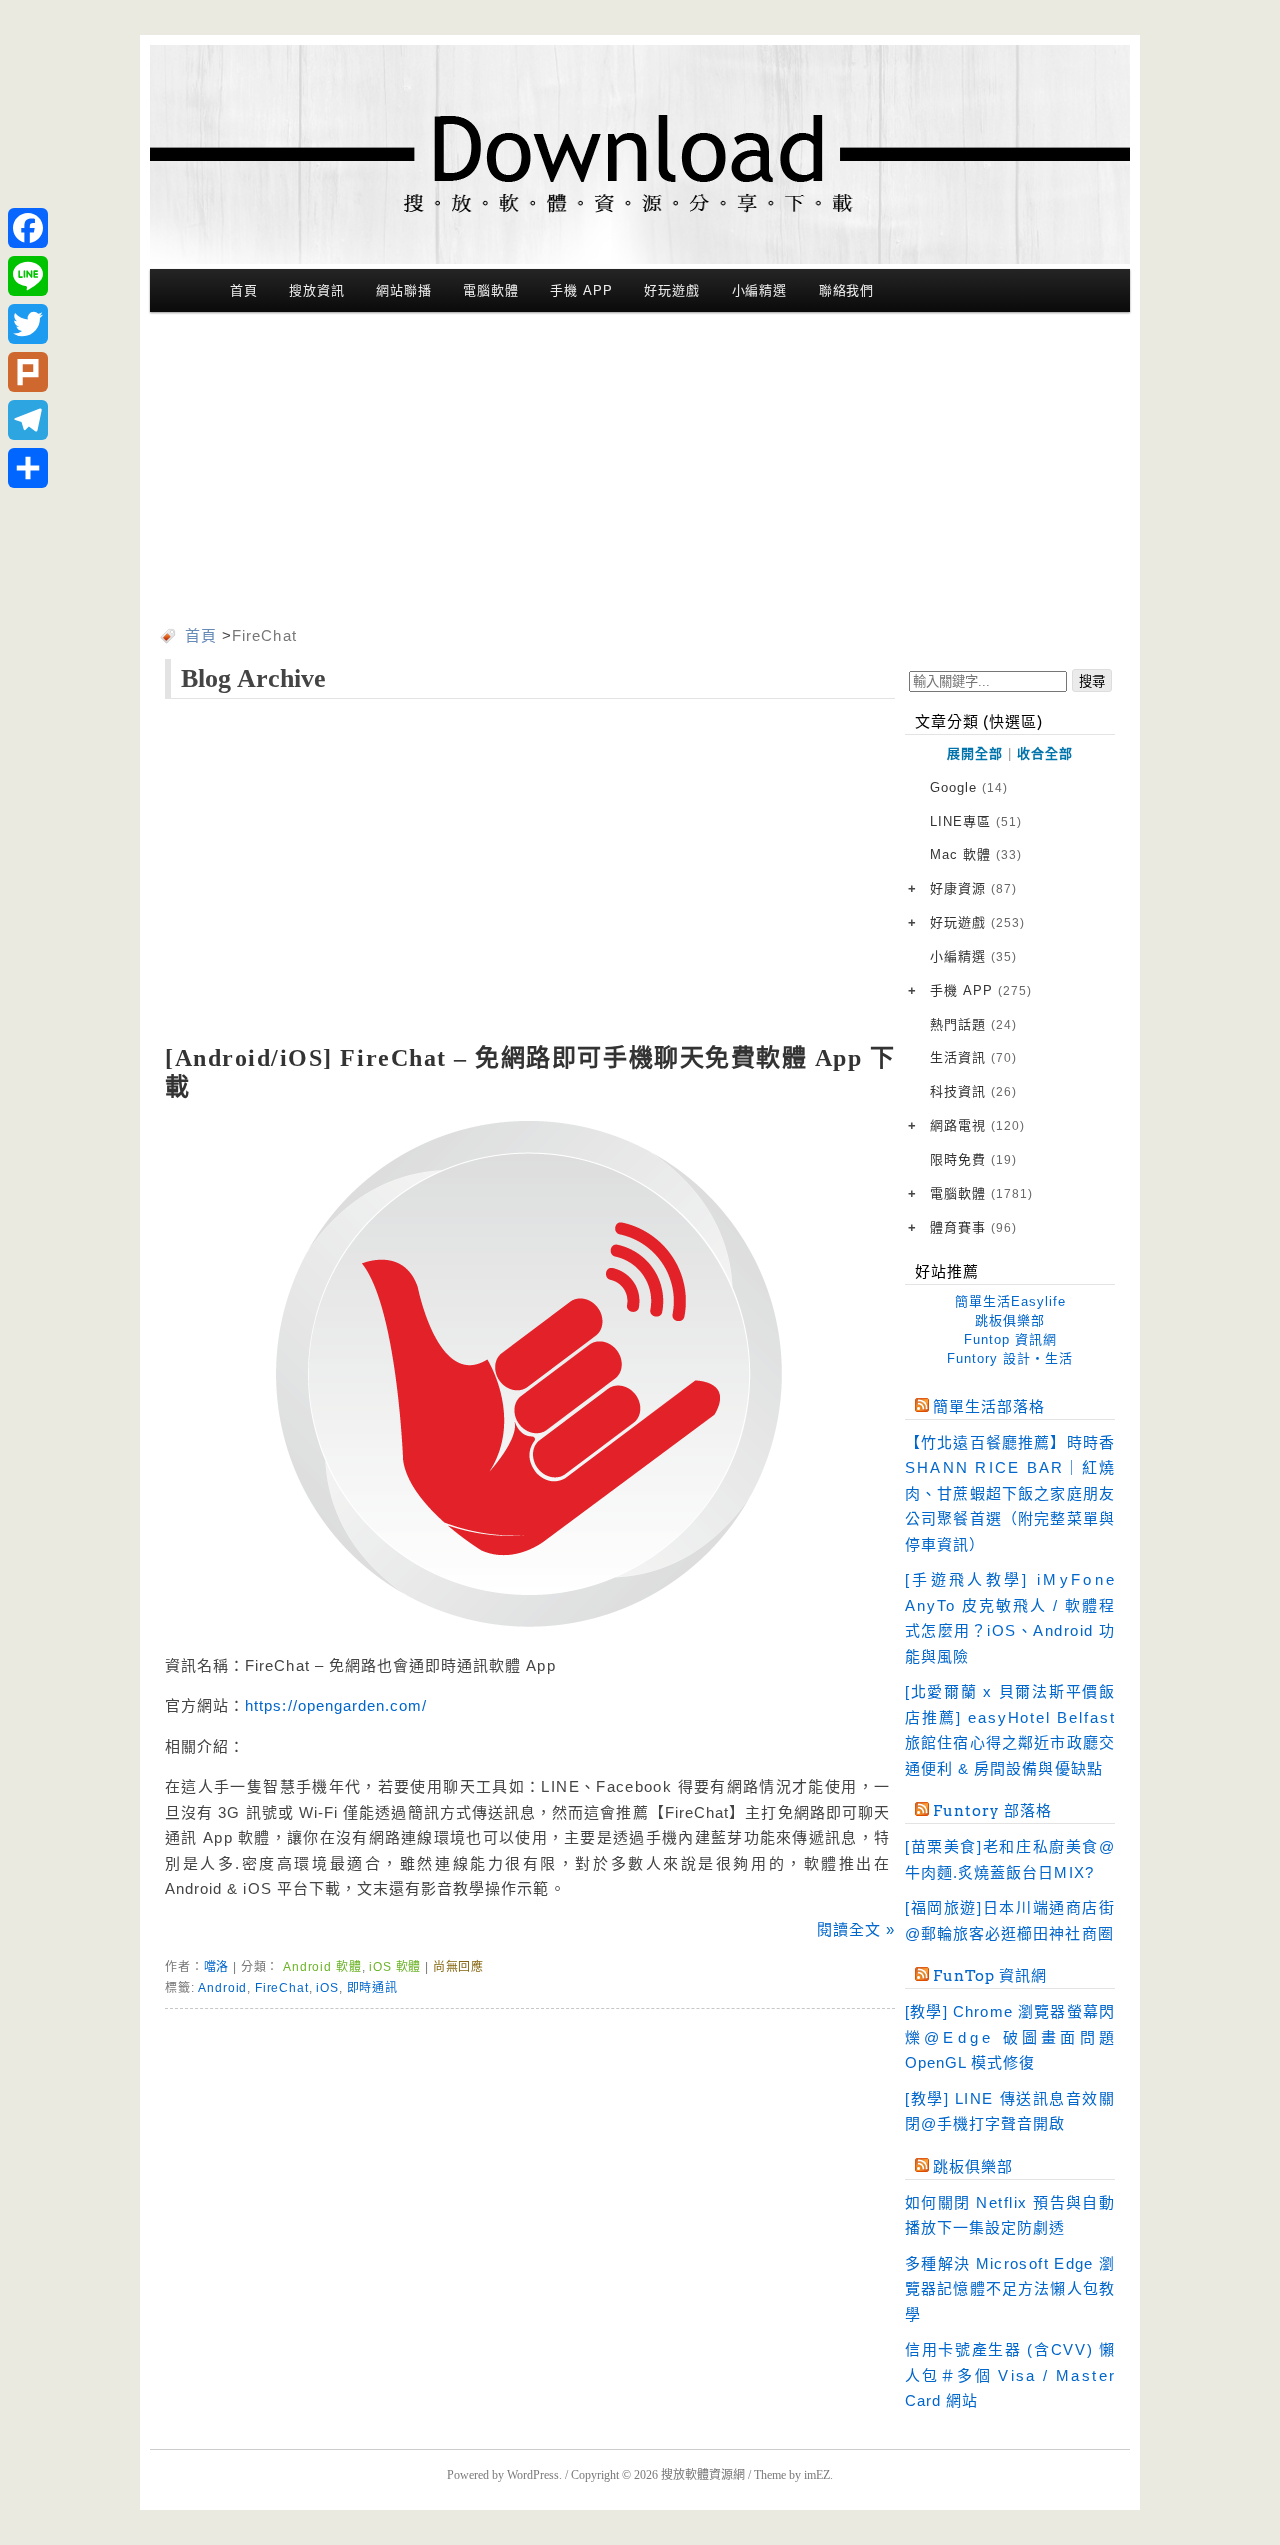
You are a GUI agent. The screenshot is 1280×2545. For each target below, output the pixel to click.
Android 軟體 (322, 1967)
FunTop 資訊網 (990, 1976)
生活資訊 (973, 1057)
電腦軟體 (491, 290)
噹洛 (217, 1967)
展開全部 (975, 753)
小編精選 (760, 290)
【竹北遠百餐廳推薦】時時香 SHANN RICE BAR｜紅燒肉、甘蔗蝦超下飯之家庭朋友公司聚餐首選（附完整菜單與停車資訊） (1010, 1493)
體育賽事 (973, 1227)
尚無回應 (458, 1967)
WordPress (533, 2475)
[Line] (28, 276)
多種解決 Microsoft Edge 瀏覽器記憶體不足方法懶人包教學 (1010, 2289)
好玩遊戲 (672, 290)
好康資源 (973, 888)
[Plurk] (28, 372)
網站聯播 (404, 290)
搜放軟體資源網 (703, 2475)
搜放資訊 (317, 290)
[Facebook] (28, 228)
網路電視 (977, 1125)
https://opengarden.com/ (336, 1705)
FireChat (282, 1988)
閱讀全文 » (856, 1929)
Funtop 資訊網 (1010, 1339)
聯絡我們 (847, 290)
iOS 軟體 (395, 1967)
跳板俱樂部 (1010, 1320)
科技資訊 (973, 1091)
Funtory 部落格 (992, 1811)
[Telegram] (28, 420)
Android (222, 1988)
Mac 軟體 (976, 854)
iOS (327, 1988)
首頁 (244, 290)
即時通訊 (372, 1988)
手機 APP (581, 290)
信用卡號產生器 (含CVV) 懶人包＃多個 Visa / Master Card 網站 (1010, 2375)
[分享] (28, 468)
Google (969, 787)
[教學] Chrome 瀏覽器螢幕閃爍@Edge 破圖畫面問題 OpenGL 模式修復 (1010, 2037)
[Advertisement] (640, 473)
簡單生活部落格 (989, 1407)
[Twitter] (28, 324)
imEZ (817, 2475)
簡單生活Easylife (1010, 1301)
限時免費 (973, 1159)
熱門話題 (973, 1024)
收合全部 (1045, 753)
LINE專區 (976, 821)
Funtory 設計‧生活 (1010, 1358)
